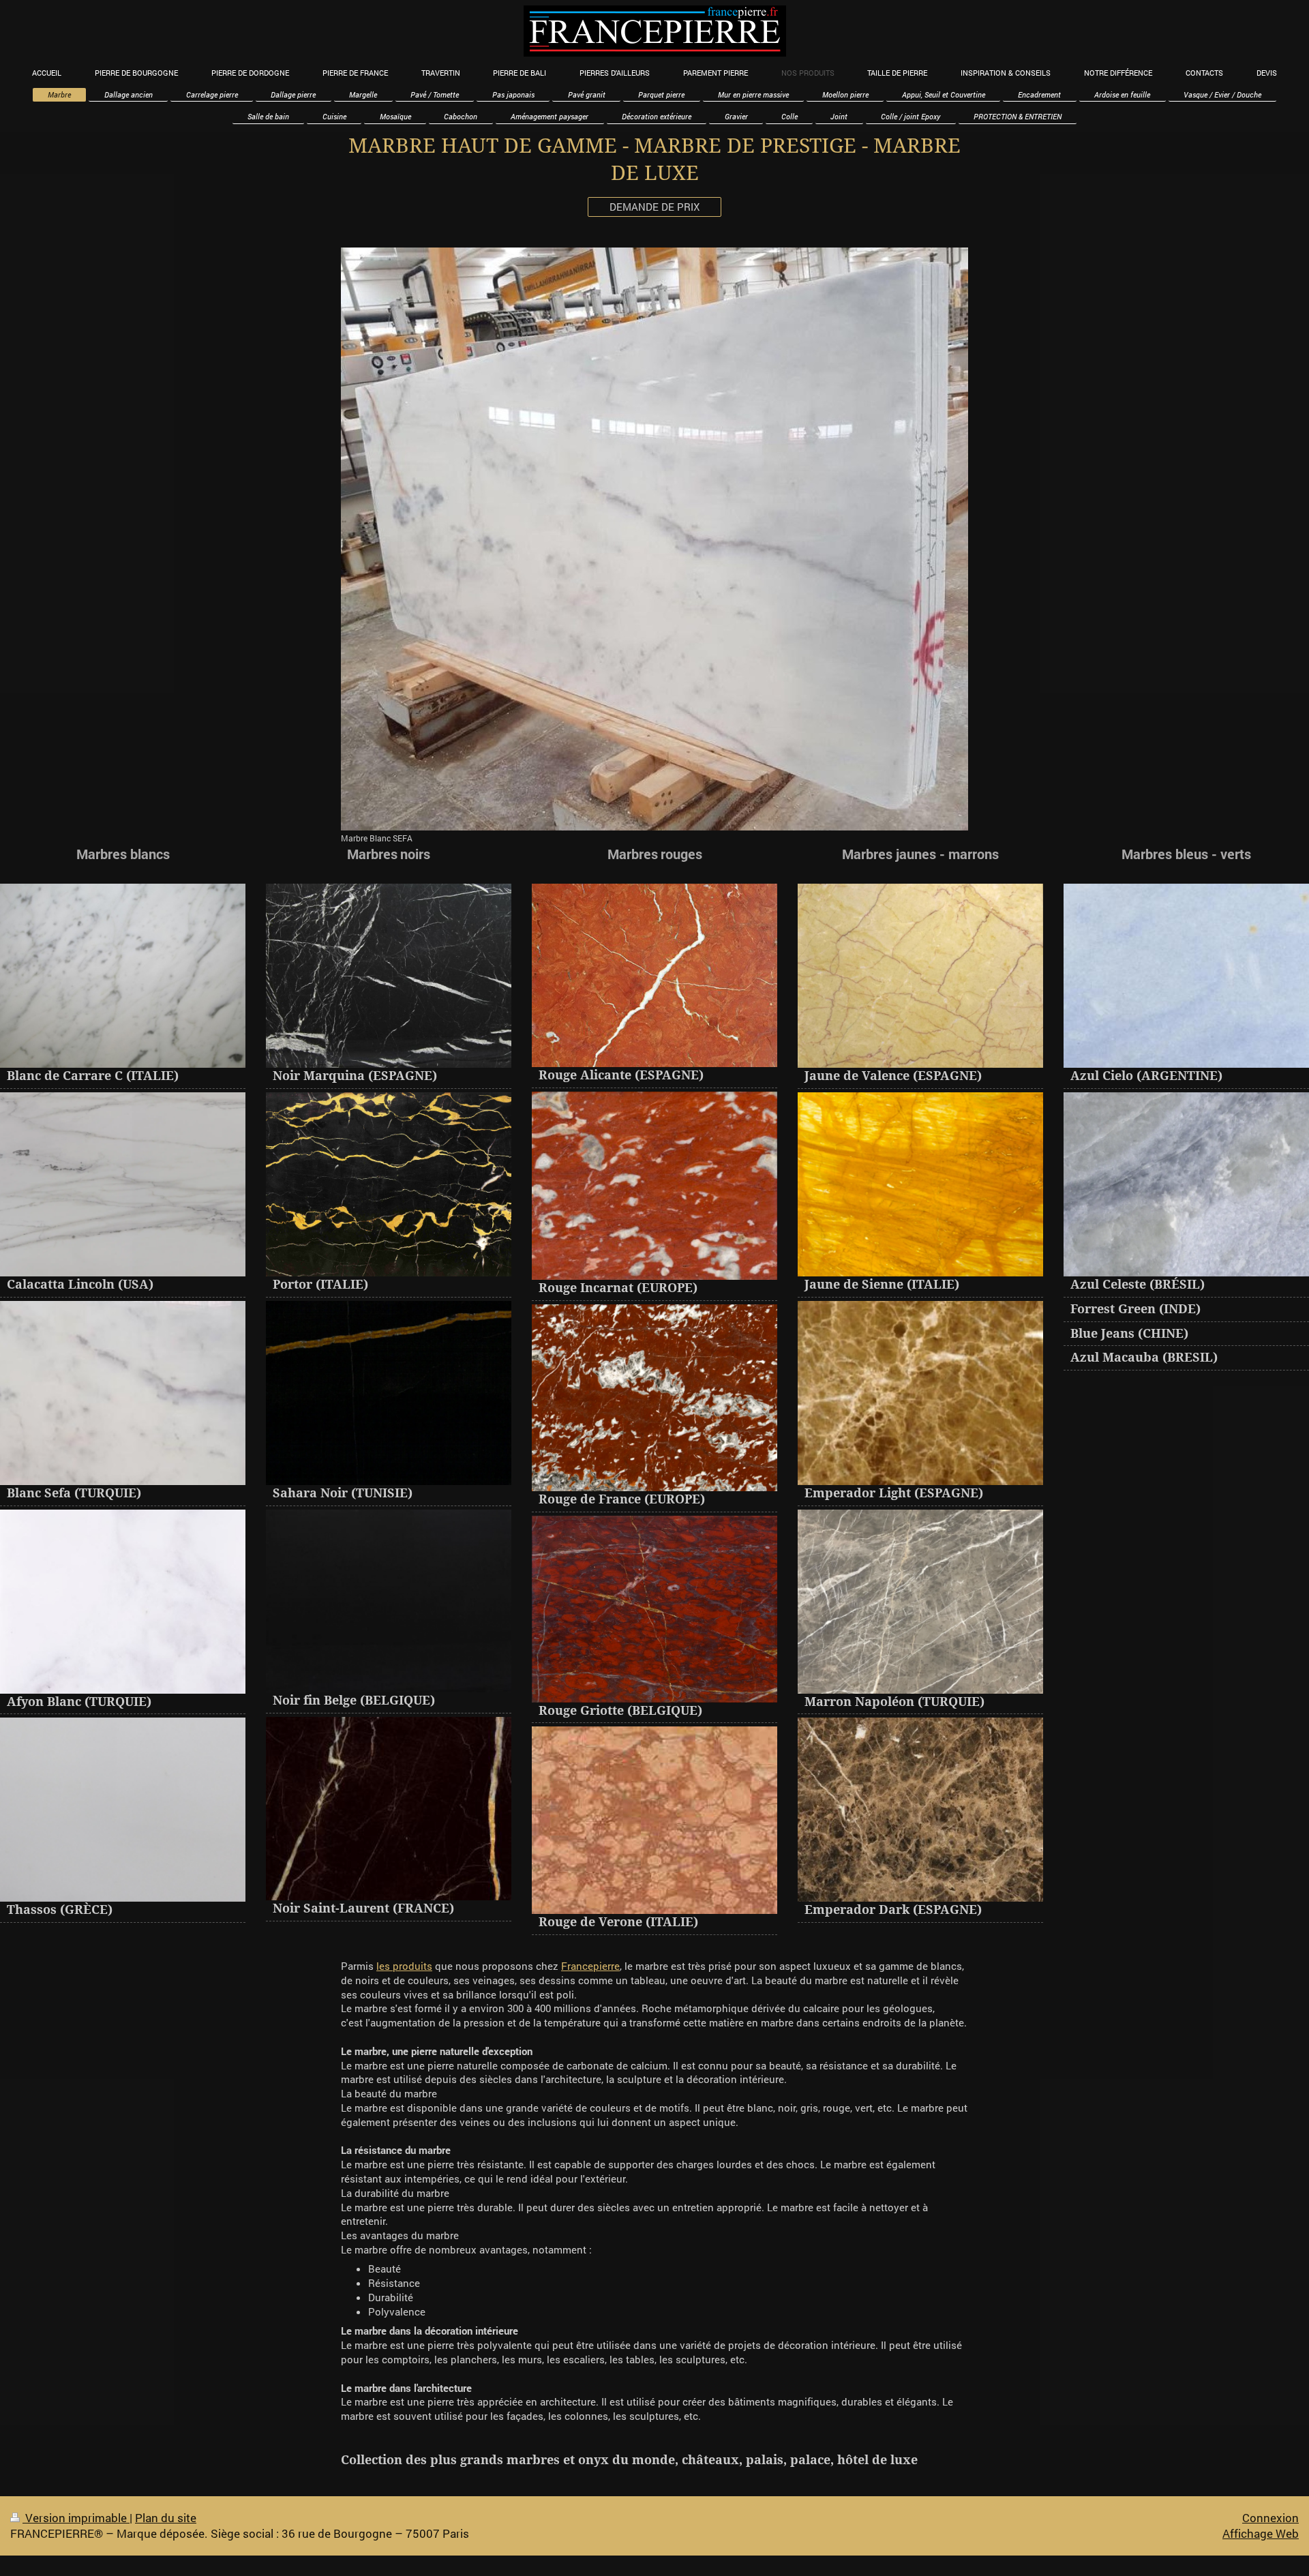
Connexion (1270, 2518)
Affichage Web (1261, 2533)
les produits (404, 1966)
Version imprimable (76, 2518)
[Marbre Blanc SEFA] (654, 539)
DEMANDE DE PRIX (654, 207)
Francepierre (590, 1966)
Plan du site (166, 2518)
